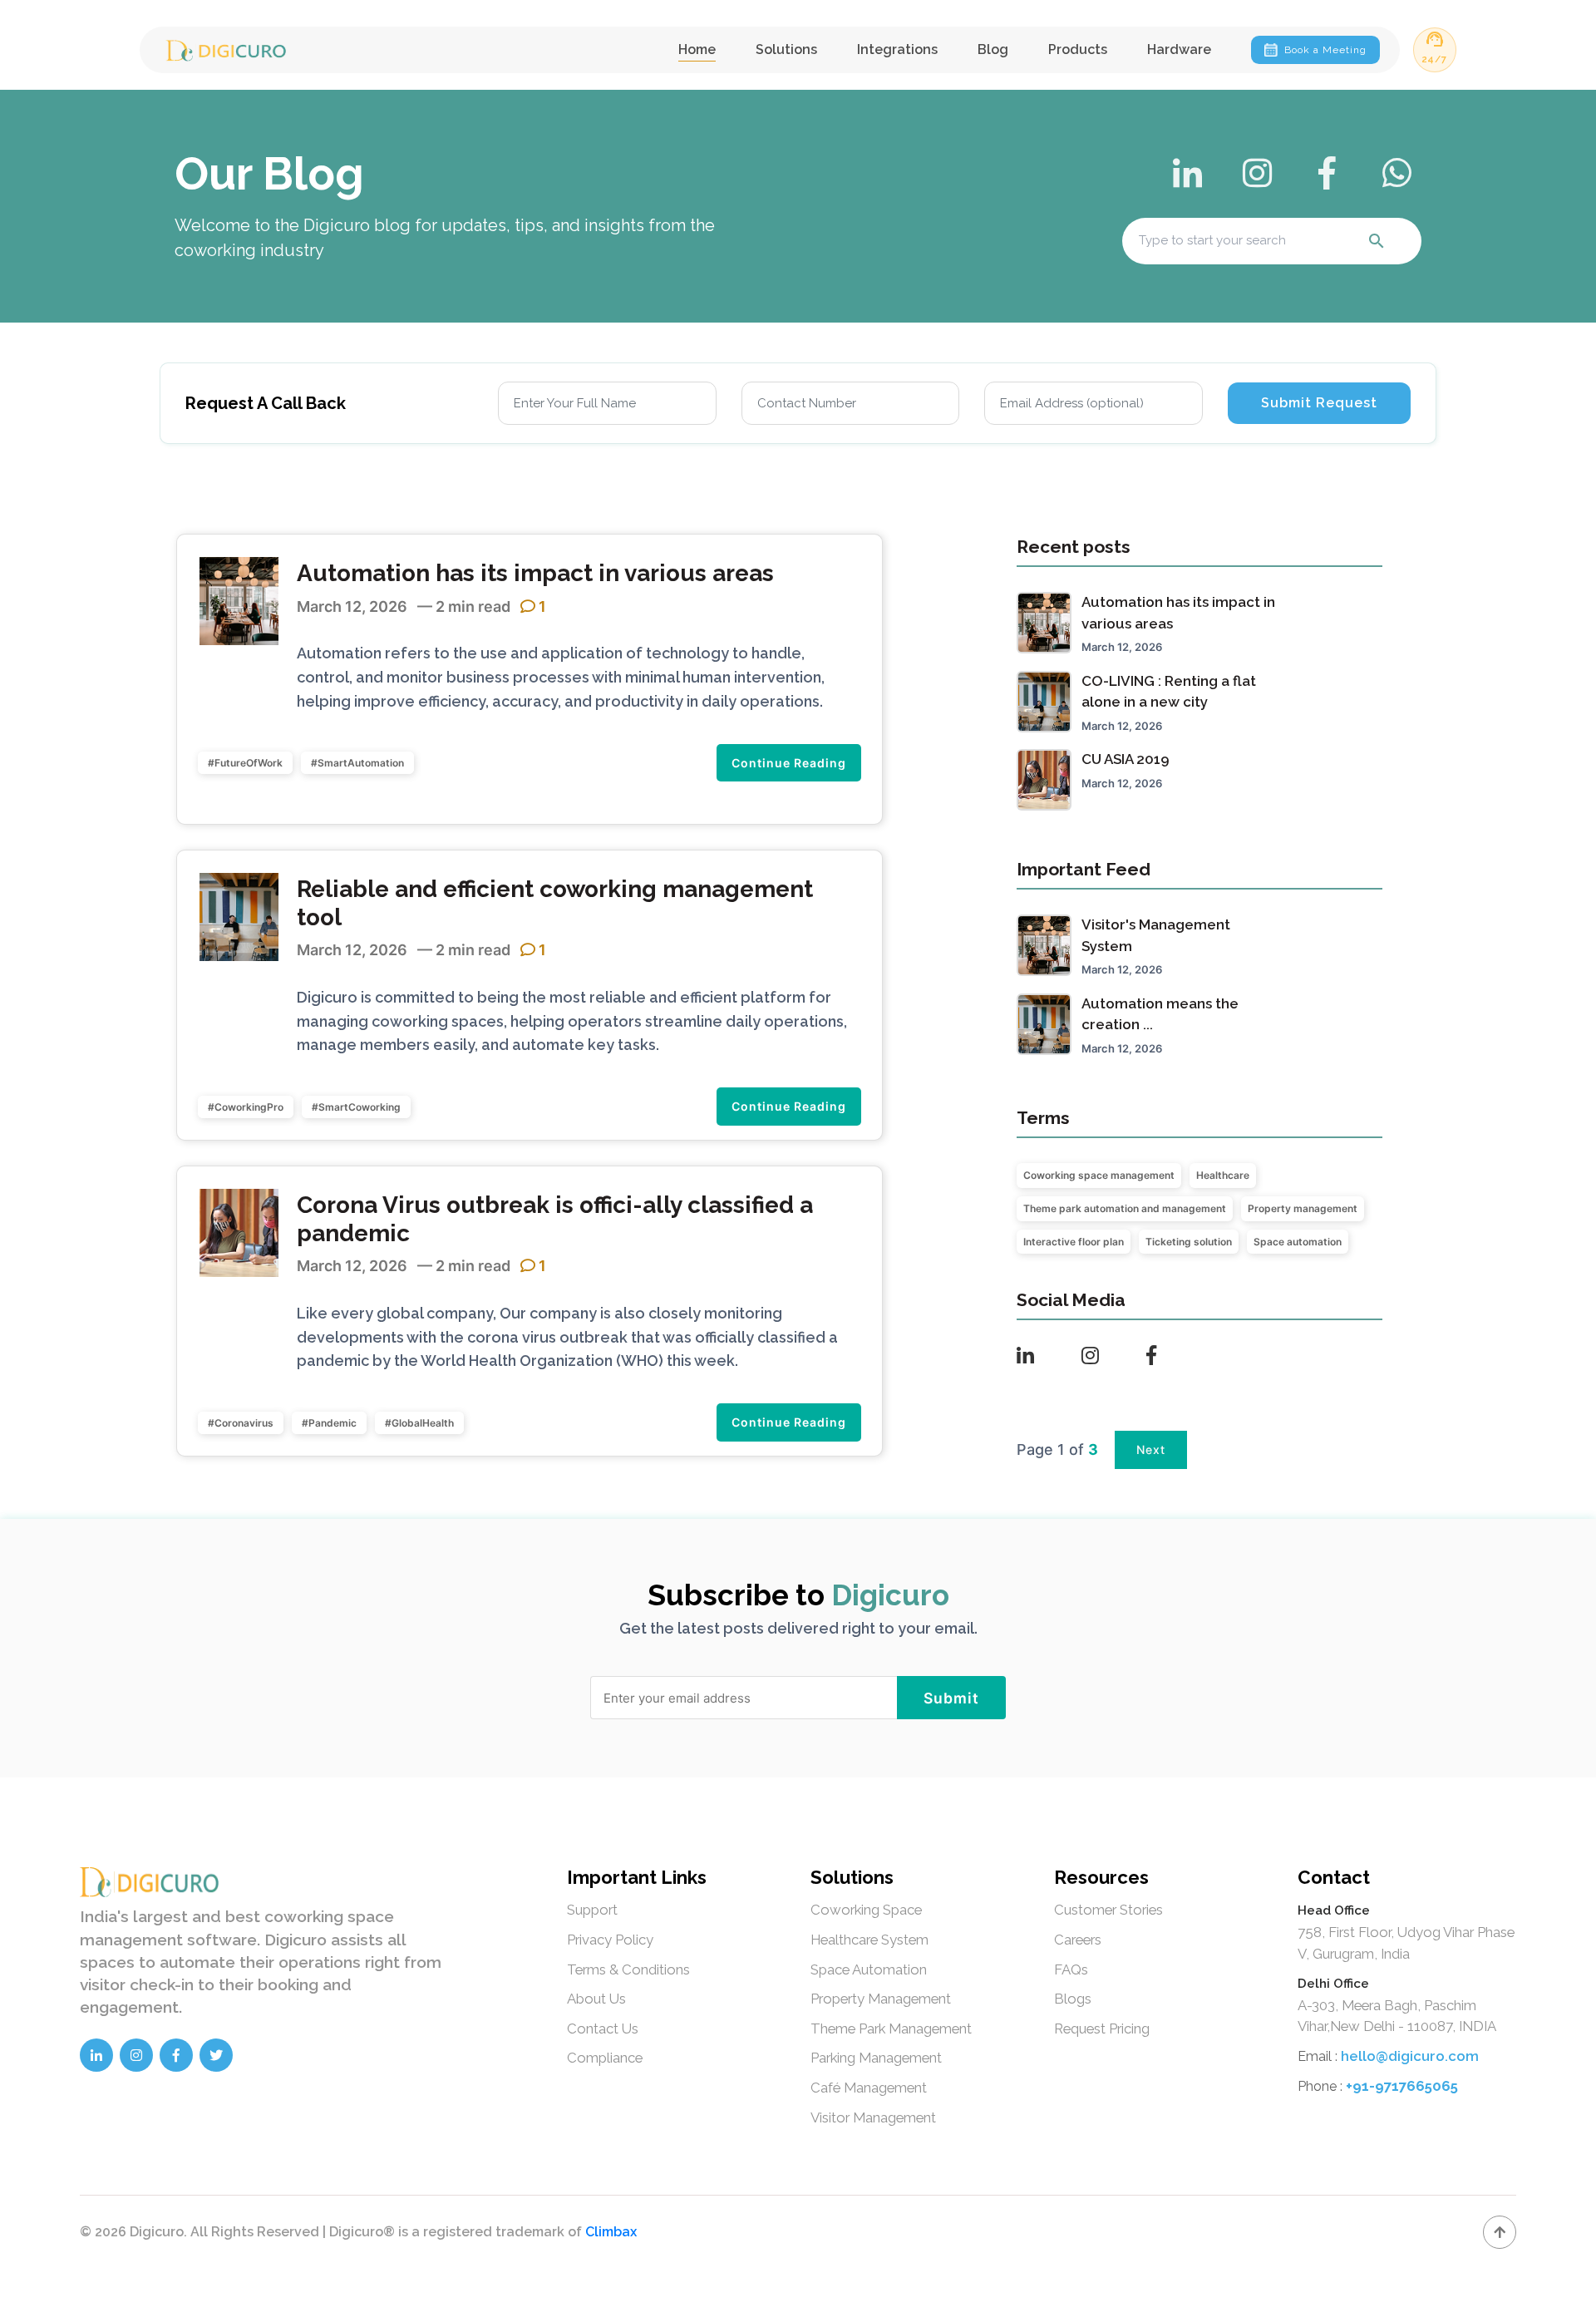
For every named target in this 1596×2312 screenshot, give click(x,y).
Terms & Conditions (628, 1969)
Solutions (786, 49)
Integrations (897, 49)
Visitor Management (873, 2117)
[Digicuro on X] (216, 2055)
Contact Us (603, 2029)
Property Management (881, 1999)
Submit (951, 1698)
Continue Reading (789, 763)
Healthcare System (869, 1940)
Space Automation (869, 1969)
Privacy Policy (610, 1940)
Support (592, 1910)
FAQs (1071, 1969)
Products (1078, 49)
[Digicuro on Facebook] (176, 2055)
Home (697, 49)
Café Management (869, 2088)
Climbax (611, 2232)
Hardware (1179, 49)
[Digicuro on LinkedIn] (96, 2055)
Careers (1078, 1940)
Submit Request (1319, 403)
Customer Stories (1108, 1910)
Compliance (605, 2058)
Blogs (1073, 1999)
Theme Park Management (891, 2029)
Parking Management (876, 2058)
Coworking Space (866, 1910)
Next (1151, 1449)
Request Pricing (1102, 2029)
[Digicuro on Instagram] (136, 2055)
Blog (993, 49)
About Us (596, 1999)
